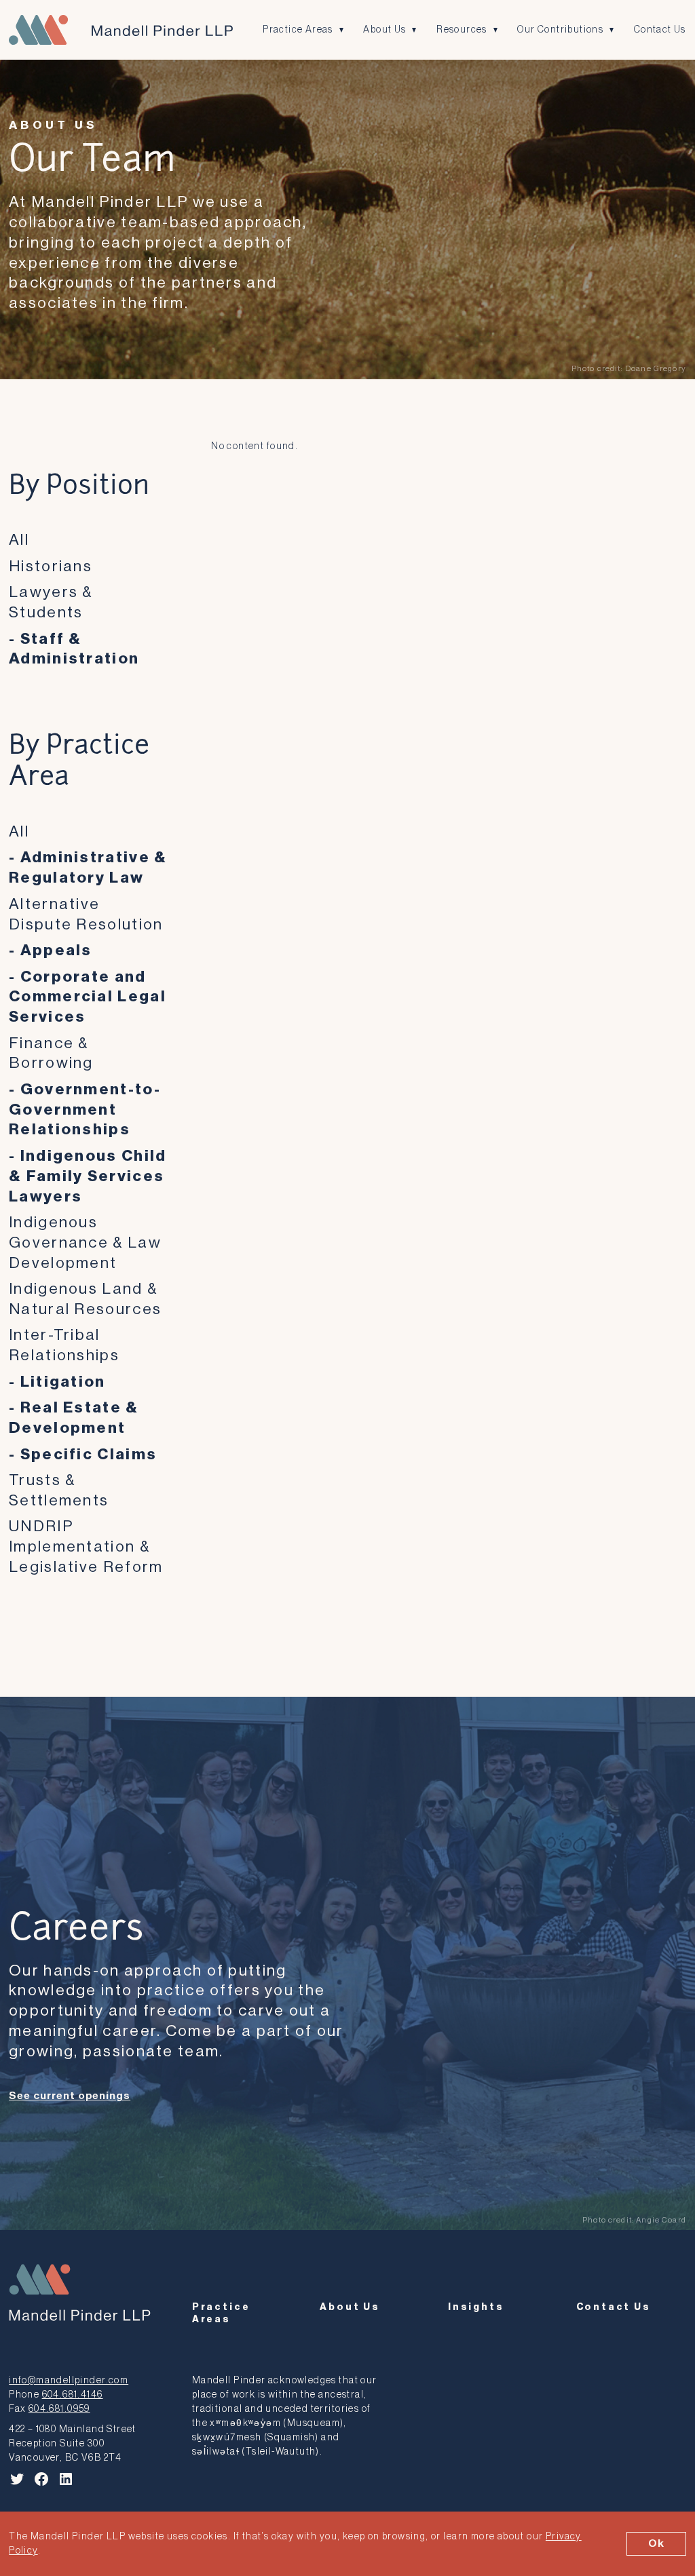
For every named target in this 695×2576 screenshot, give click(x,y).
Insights (476, 2307)
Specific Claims (89, 1454)
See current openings (70, 2096)
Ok (656, 2543)
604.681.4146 (73, 2395)
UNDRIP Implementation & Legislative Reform (86, 1546)
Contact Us (660, 30)
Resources (462, 30)
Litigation (63, 1382)
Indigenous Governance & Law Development (85, 1243)
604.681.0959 (59, 2409)
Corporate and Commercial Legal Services (88, 997)
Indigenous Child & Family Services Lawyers (88, 1176)
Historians (51, 566)
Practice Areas (298, 30)
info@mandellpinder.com (69, 2380)
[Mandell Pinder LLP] (121, 30)
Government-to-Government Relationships (85, 1110)
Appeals (56, 950)
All (19, 540)
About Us (384, 30)
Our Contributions (560, 30)
